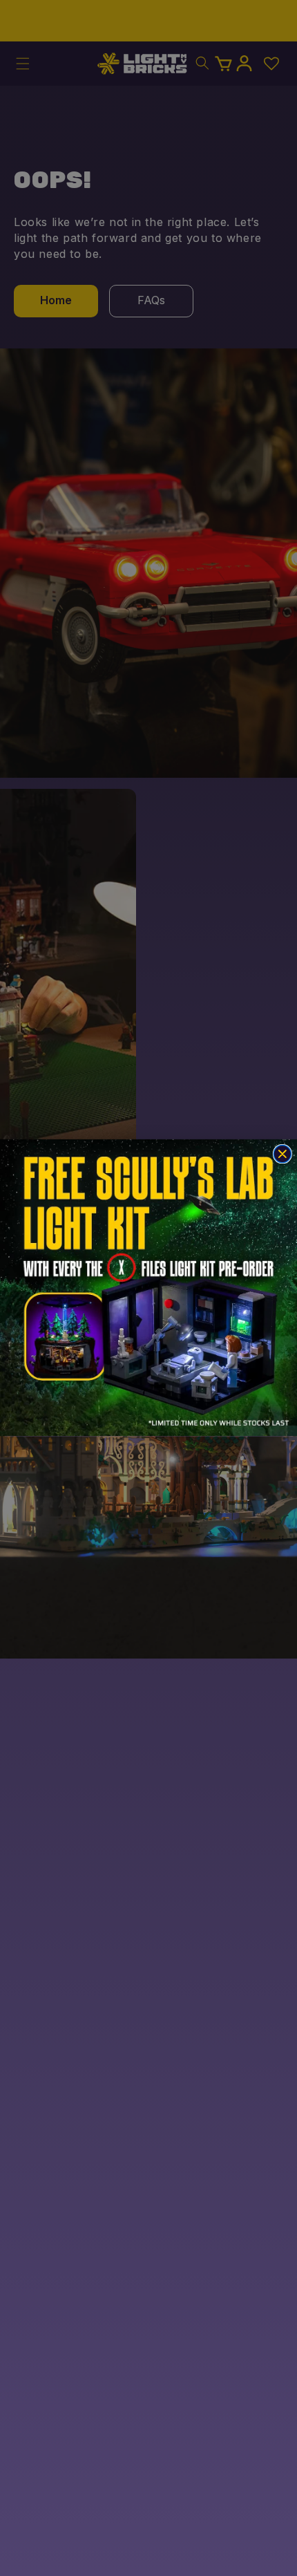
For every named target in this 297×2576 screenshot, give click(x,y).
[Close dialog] (282, 1154)
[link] (148, 1288)
